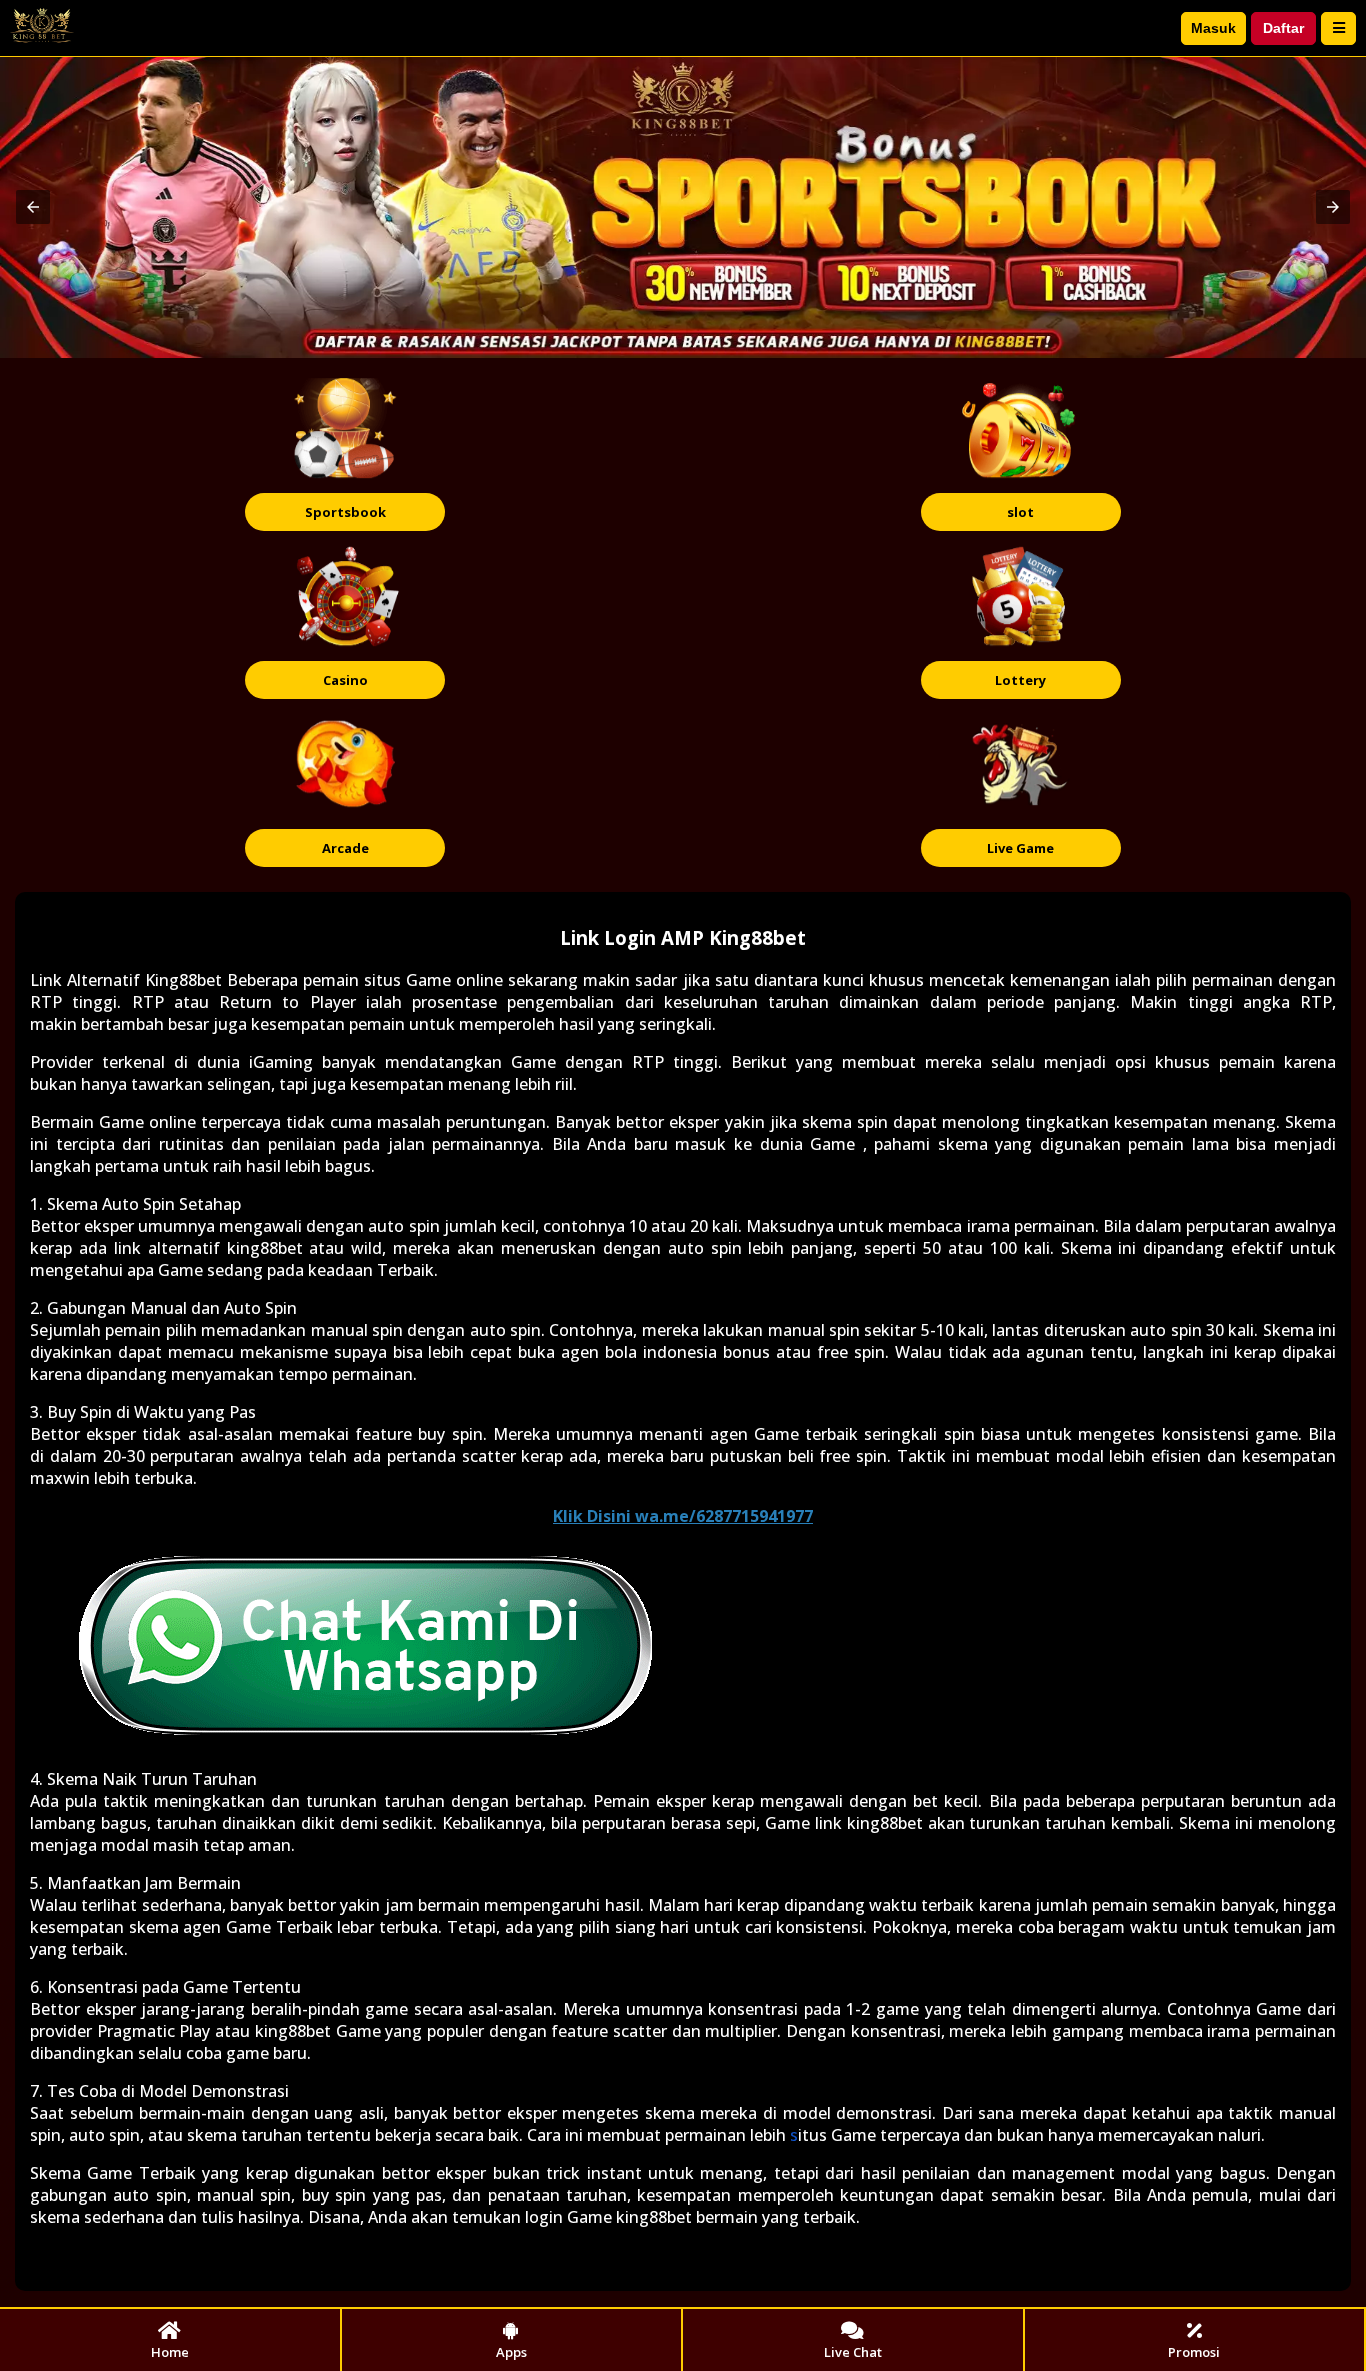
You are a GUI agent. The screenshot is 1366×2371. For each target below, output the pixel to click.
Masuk (1213, 28)
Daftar (1283, 28)
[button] (33, 207)
